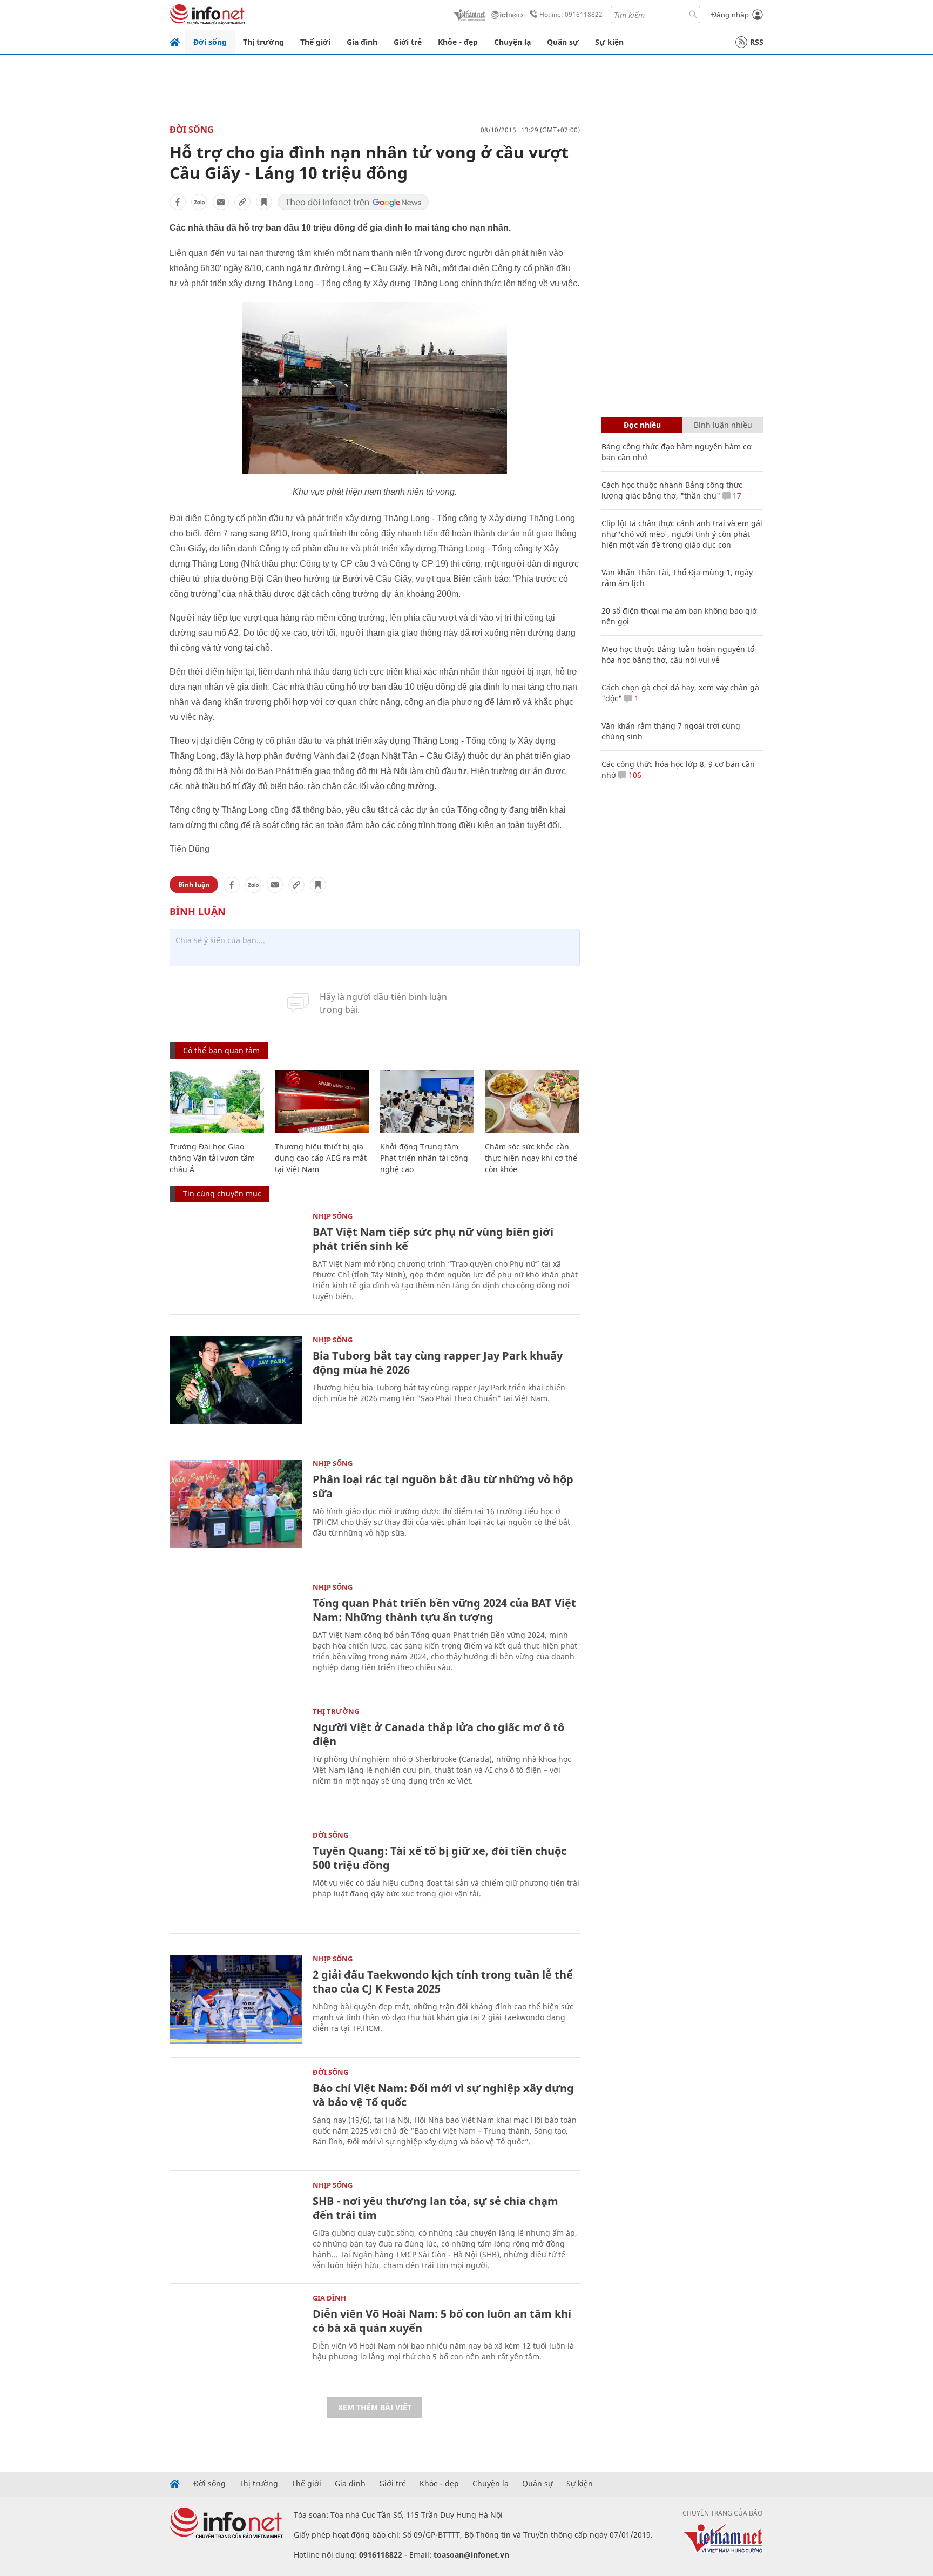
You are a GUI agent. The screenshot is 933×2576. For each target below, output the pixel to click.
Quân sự (563, 42)
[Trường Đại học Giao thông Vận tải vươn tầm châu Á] (217, 1101)
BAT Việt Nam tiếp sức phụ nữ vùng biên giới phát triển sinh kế (433, 1239)
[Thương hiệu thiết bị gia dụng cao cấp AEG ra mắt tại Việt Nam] (322, 1101)
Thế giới (315, 42)
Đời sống (210, 42)
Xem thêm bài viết (375, 2407)
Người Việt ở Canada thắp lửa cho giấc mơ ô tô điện (438, 1734)
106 (634, 775)
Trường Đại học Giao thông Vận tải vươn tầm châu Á (212, 1158)
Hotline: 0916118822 (571, 14)
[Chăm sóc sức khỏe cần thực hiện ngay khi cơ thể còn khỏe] (532, 1101)
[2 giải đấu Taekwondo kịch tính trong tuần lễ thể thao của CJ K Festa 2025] (236, 1999)
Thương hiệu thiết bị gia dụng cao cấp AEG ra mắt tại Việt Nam (321, 1158)
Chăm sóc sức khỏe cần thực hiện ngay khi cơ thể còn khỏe (531, 1158)
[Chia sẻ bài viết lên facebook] (178, 202)
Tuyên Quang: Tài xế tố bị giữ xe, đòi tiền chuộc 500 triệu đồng (440, 1858)
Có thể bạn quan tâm (221, 1050)
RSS (757, 42)
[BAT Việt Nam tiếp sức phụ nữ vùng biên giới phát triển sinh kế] (236, 1257)
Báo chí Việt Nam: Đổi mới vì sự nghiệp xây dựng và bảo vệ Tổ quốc (443, 2095)
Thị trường (263, 42)
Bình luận (194, 885)
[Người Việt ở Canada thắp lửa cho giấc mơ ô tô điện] (236, 1752)
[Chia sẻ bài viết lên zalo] (199, 202)
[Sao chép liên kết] (242, 202)
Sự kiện (609, 42)
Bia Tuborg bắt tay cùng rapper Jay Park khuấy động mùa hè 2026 (438, 1363)
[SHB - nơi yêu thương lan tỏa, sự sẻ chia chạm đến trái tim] (236, 2226)
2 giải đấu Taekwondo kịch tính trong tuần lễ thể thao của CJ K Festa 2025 (443, 1982)
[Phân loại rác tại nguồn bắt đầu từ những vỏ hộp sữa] (236, 1504)
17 (736, 496)
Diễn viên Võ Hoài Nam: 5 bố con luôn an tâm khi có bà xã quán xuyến (442, 2321)
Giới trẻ (408, 42)
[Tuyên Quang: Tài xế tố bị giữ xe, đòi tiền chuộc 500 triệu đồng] (236, 1876)
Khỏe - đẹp (458, 42)
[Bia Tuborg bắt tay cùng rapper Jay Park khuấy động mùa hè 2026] (236, 1380)
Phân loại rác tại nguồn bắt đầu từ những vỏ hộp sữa (443, 1486)
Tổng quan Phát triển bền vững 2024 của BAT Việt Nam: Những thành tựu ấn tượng (444, 1610)
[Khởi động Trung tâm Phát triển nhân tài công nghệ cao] (427, 1101)
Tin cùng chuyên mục (222, 1193)
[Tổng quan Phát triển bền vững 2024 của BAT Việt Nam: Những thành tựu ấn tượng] (236, 1628)
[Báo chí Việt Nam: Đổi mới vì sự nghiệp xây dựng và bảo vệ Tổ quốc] (236, 2113)
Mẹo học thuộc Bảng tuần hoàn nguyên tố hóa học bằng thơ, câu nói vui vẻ (678, 654)
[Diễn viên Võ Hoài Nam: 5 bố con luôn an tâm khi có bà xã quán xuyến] (236, 2339)
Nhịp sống (333, 1216)
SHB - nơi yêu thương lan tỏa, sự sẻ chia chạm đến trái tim (435, 2208)
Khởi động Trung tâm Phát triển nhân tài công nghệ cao (424, 1158)
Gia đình (362, 42)
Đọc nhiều (642, 425)
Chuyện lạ (512, 42)
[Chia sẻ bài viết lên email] (221, 202)
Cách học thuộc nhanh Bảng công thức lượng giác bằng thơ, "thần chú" (672, 490)
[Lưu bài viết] (264, 202)
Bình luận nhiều (723, 425)
